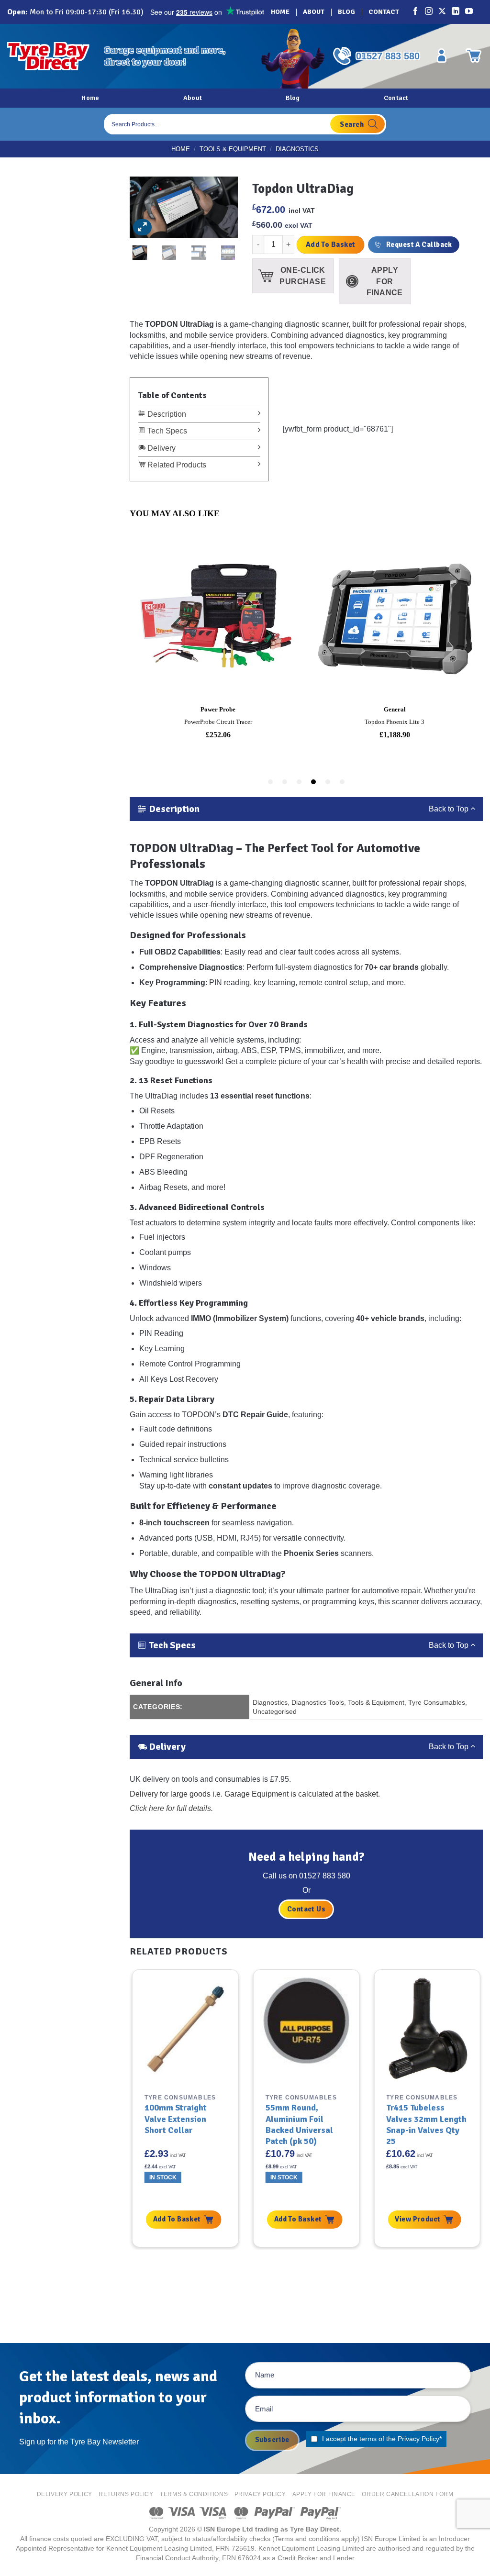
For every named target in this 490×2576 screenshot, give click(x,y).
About (314, 12)
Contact (384, 12)
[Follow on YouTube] (469, 12)
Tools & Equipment (233, 149)
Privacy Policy (418, 2439)
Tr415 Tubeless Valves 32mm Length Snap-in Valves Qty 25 (426, 2124)
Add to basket (331, 244)
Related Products (176, 465)
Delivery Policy (65, 2494)
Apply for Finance (324, 2494)
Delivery (161, 448)
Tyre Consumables (437, 1702)
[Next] (219, 210)
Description (166, 414)
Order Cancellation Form (407, 2494)
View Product (418, 2219)
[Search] (357, 124)
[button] (142, 227)
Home (280, 12)
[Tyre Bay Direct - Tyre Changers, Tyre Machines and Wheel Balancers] (48, 56)
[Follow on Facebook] (416, 12)
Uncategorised (275, 1711)
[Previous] (149, 210)
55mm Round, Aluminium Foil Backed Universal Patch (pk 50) (299, 2124)
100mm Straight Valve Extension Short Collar (176, 2119)
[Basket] (473, 56)
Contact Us (306, 1909)
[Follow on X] (443, 12)
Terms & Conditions (194, 2494)
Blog (346, 12)
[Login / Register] (442, 56)
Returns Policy (126, 2494)
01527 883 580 (388, 56)
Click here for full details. (171, 1808)
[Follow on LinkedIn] (456, 12)
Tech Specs (166, 431)
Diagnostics (297, 149)
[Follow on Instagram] (429, 12)
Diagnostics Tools (318, 1702)
